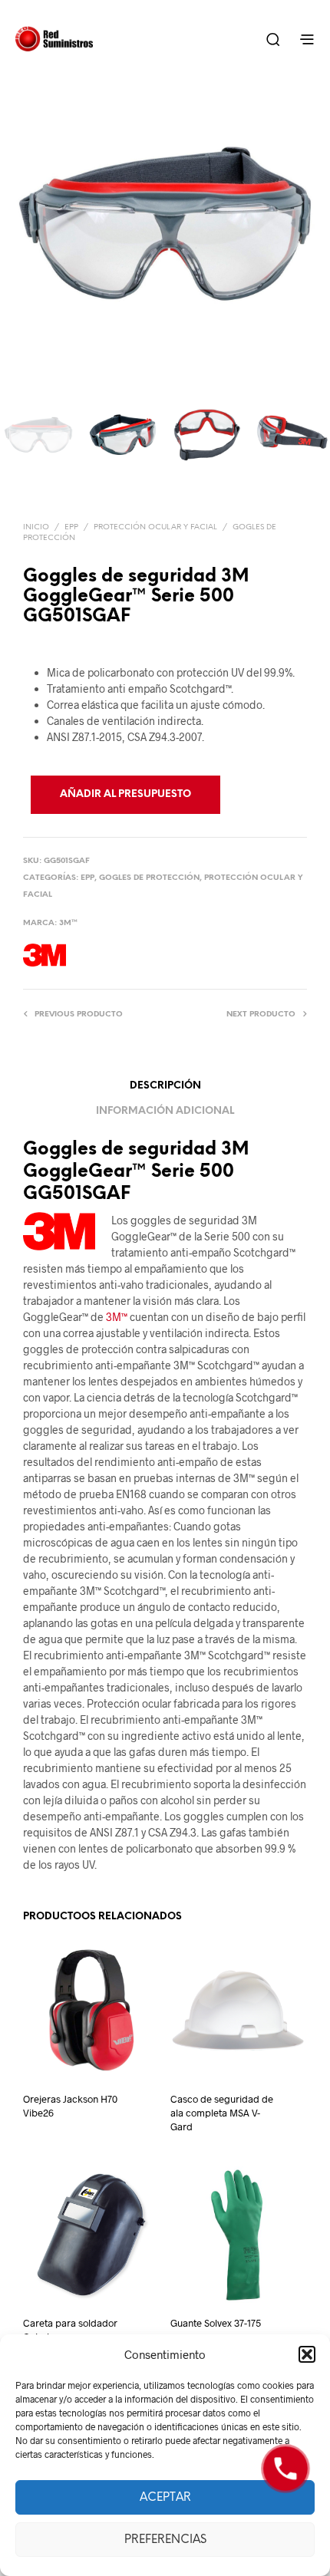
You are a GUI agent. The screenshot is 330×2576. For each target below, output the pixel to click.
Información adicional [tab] (165, 1111)
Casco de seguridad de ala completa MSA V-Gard (222, 2113)
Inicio (36, 527)
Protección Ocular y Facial (155, 527)
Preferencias (165, 2540)
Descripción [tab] (165, 1086)
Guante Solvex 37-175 (216, 2323)
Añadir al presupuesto (125, 794)
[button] (307, 2354)
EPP (71, 527)
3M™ (68, 923)
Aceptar (165, 2498)
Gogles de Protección (149, 878)
